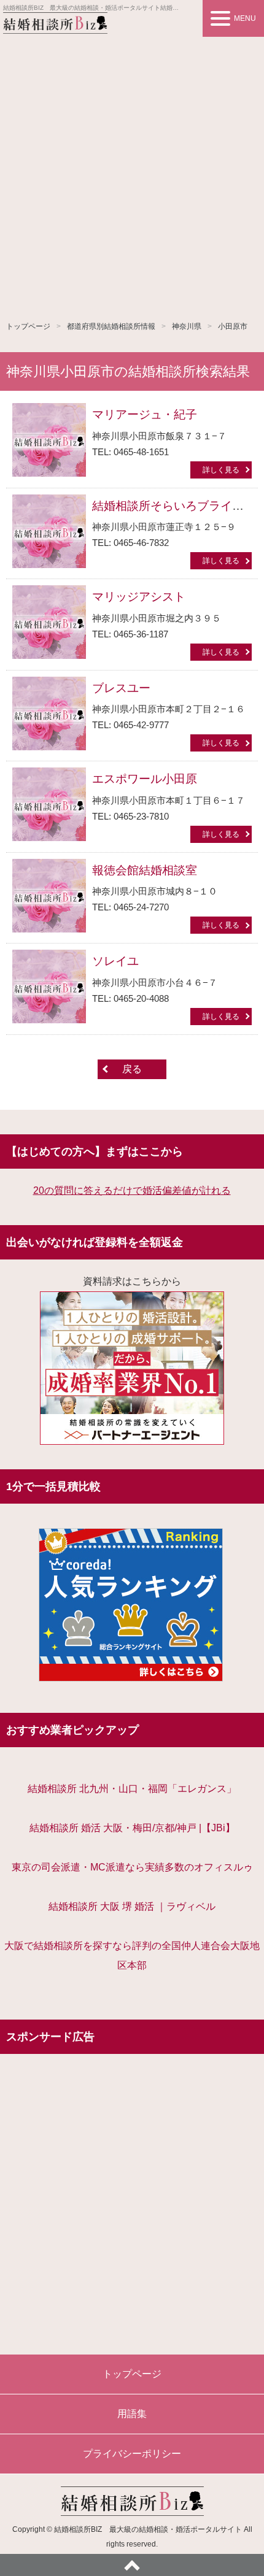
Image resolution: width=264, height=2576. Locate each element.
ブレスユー (121, 688)
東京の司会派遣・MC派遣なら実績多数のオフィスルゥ (132, 1867)
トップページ (28, 326)
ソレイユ (115, 961)
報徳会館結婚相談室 (145, 870)
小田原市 (233, 326)
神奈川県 (187, 326)
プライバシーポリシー (132, 2454)
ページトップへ (132, 2565)
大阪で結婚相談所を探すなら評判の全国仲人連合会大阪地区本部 (132, 1955)
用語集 (132, 2414)
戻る (132, 1069)
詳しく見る (221, 470)
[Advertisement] (132, 175)
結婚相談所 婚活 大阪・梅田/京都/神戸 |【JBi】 (132, 1828)
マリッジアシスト (139, 597)
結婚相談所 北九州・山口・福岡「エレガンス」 (132, 1789)
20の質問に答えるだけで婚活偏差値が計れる (132, 1190)
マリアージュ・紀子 (145, 414)
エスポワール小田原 (145, 779)
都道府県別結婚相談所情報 (111, 326)
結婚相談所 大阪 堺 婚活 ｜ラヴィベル (132, 1906)
